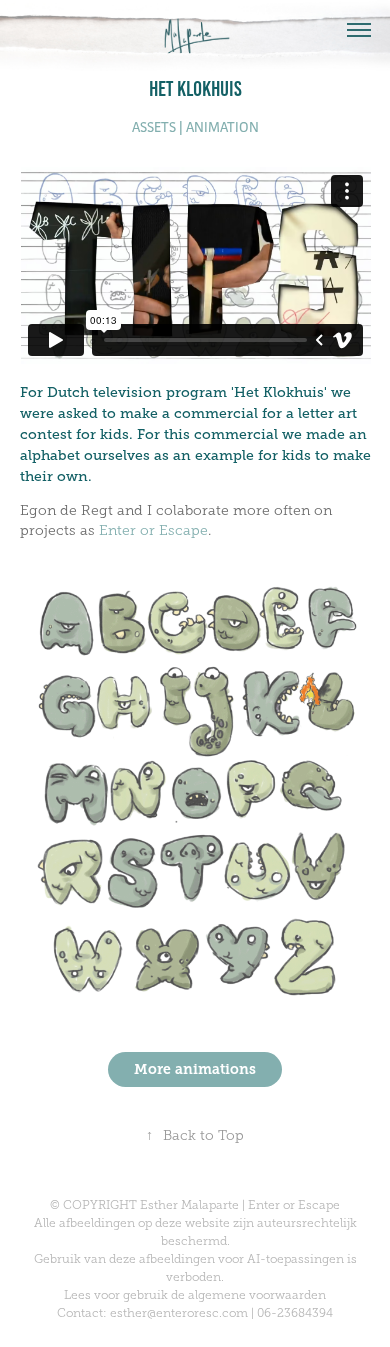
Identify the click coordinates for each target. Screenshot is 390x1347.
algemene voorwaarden (257, 1295)
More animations (195, 1069)
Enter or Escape (153, 530)
